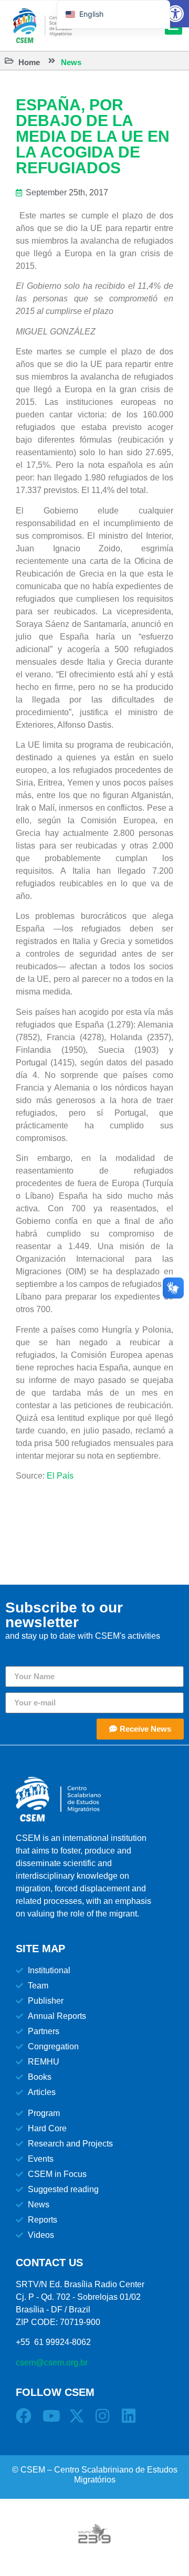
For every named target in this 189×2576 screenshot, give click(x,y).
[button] (175, 14)
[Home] (9, 61)
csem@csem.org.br (52, 2363)
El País (60, 1476)
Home (29, 62)
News (71, 62)
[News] (52, 61)
